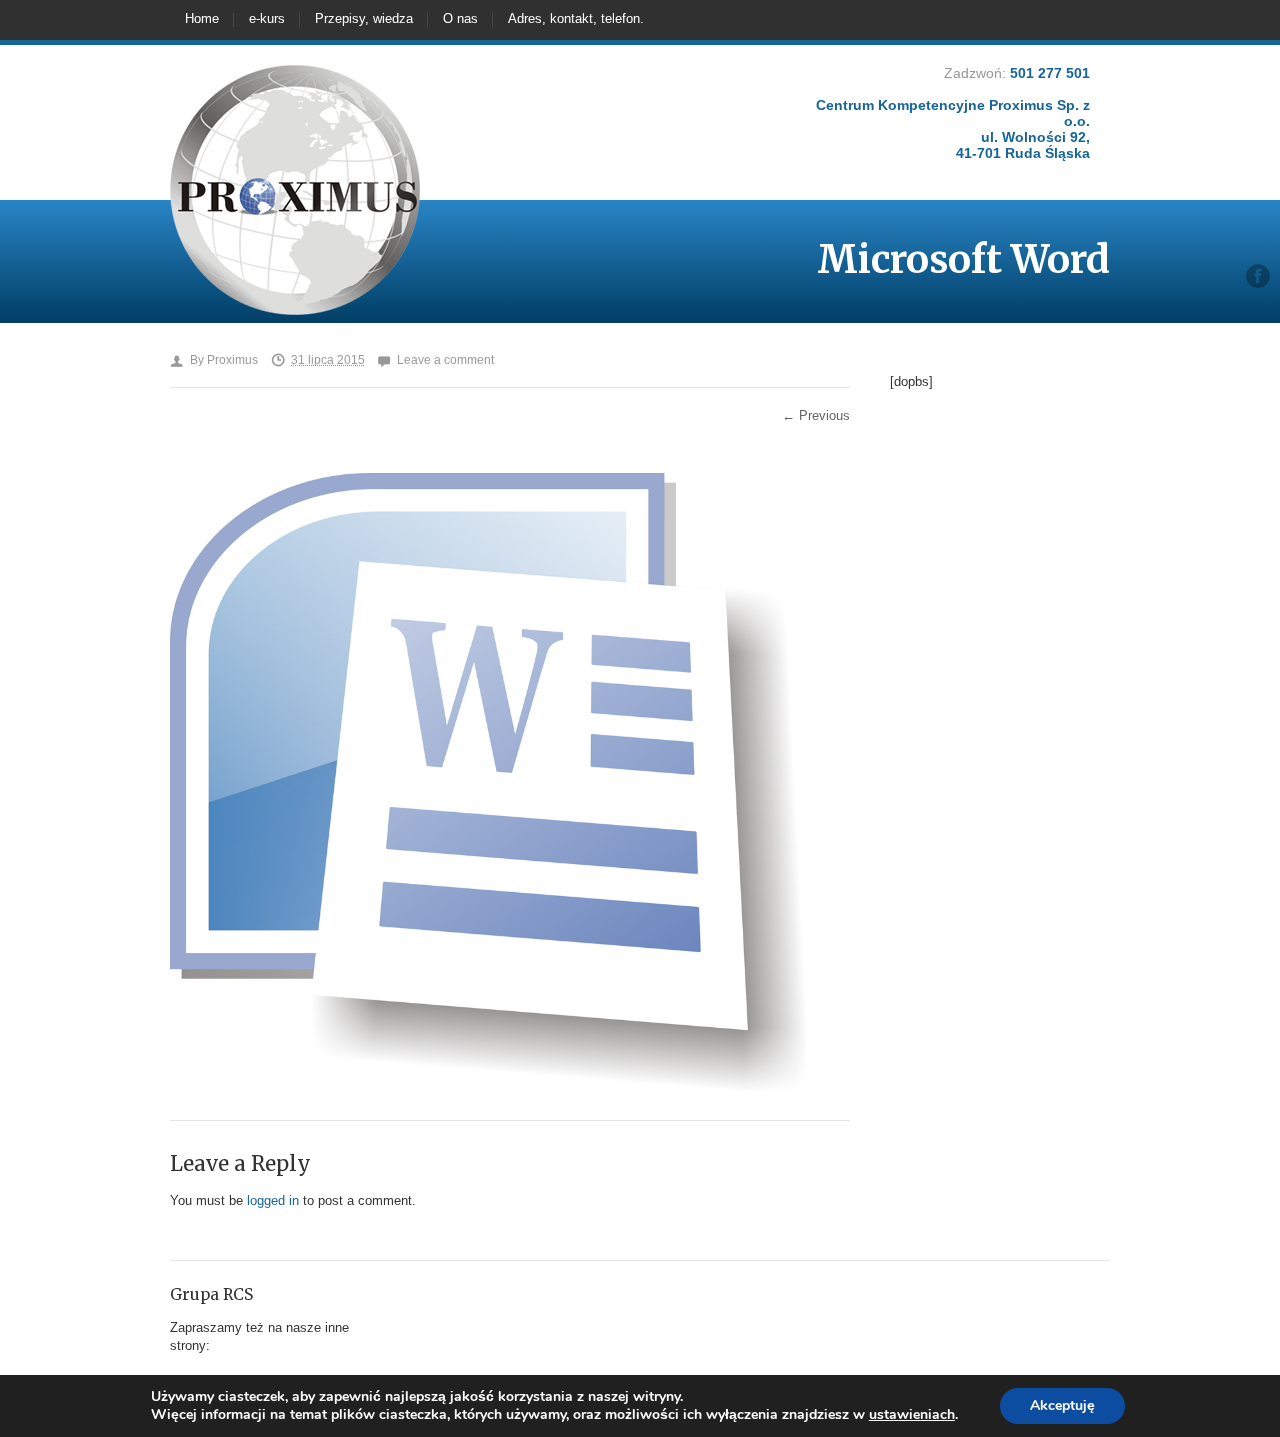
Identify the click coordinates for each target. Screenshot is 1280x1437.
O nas (460, 18)
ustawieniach (912, 1415)
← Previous (816, 415)
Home (202, 18)
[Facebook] (1258, 276)
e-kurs (267, 18)
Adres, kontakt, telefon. (576, 18)
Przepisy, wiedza (364, 18)
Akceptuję (1062, 1405)
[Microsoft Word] (490, 1090)
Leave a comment (445, 360)
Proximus (232, 360)
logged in (273, 1200)
